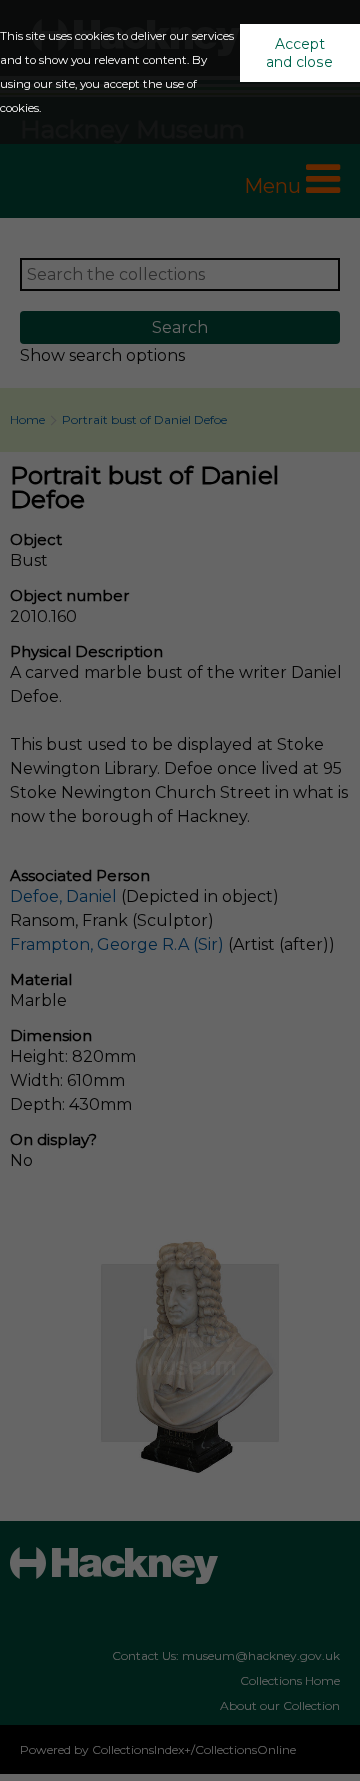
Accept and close (299, 53)
